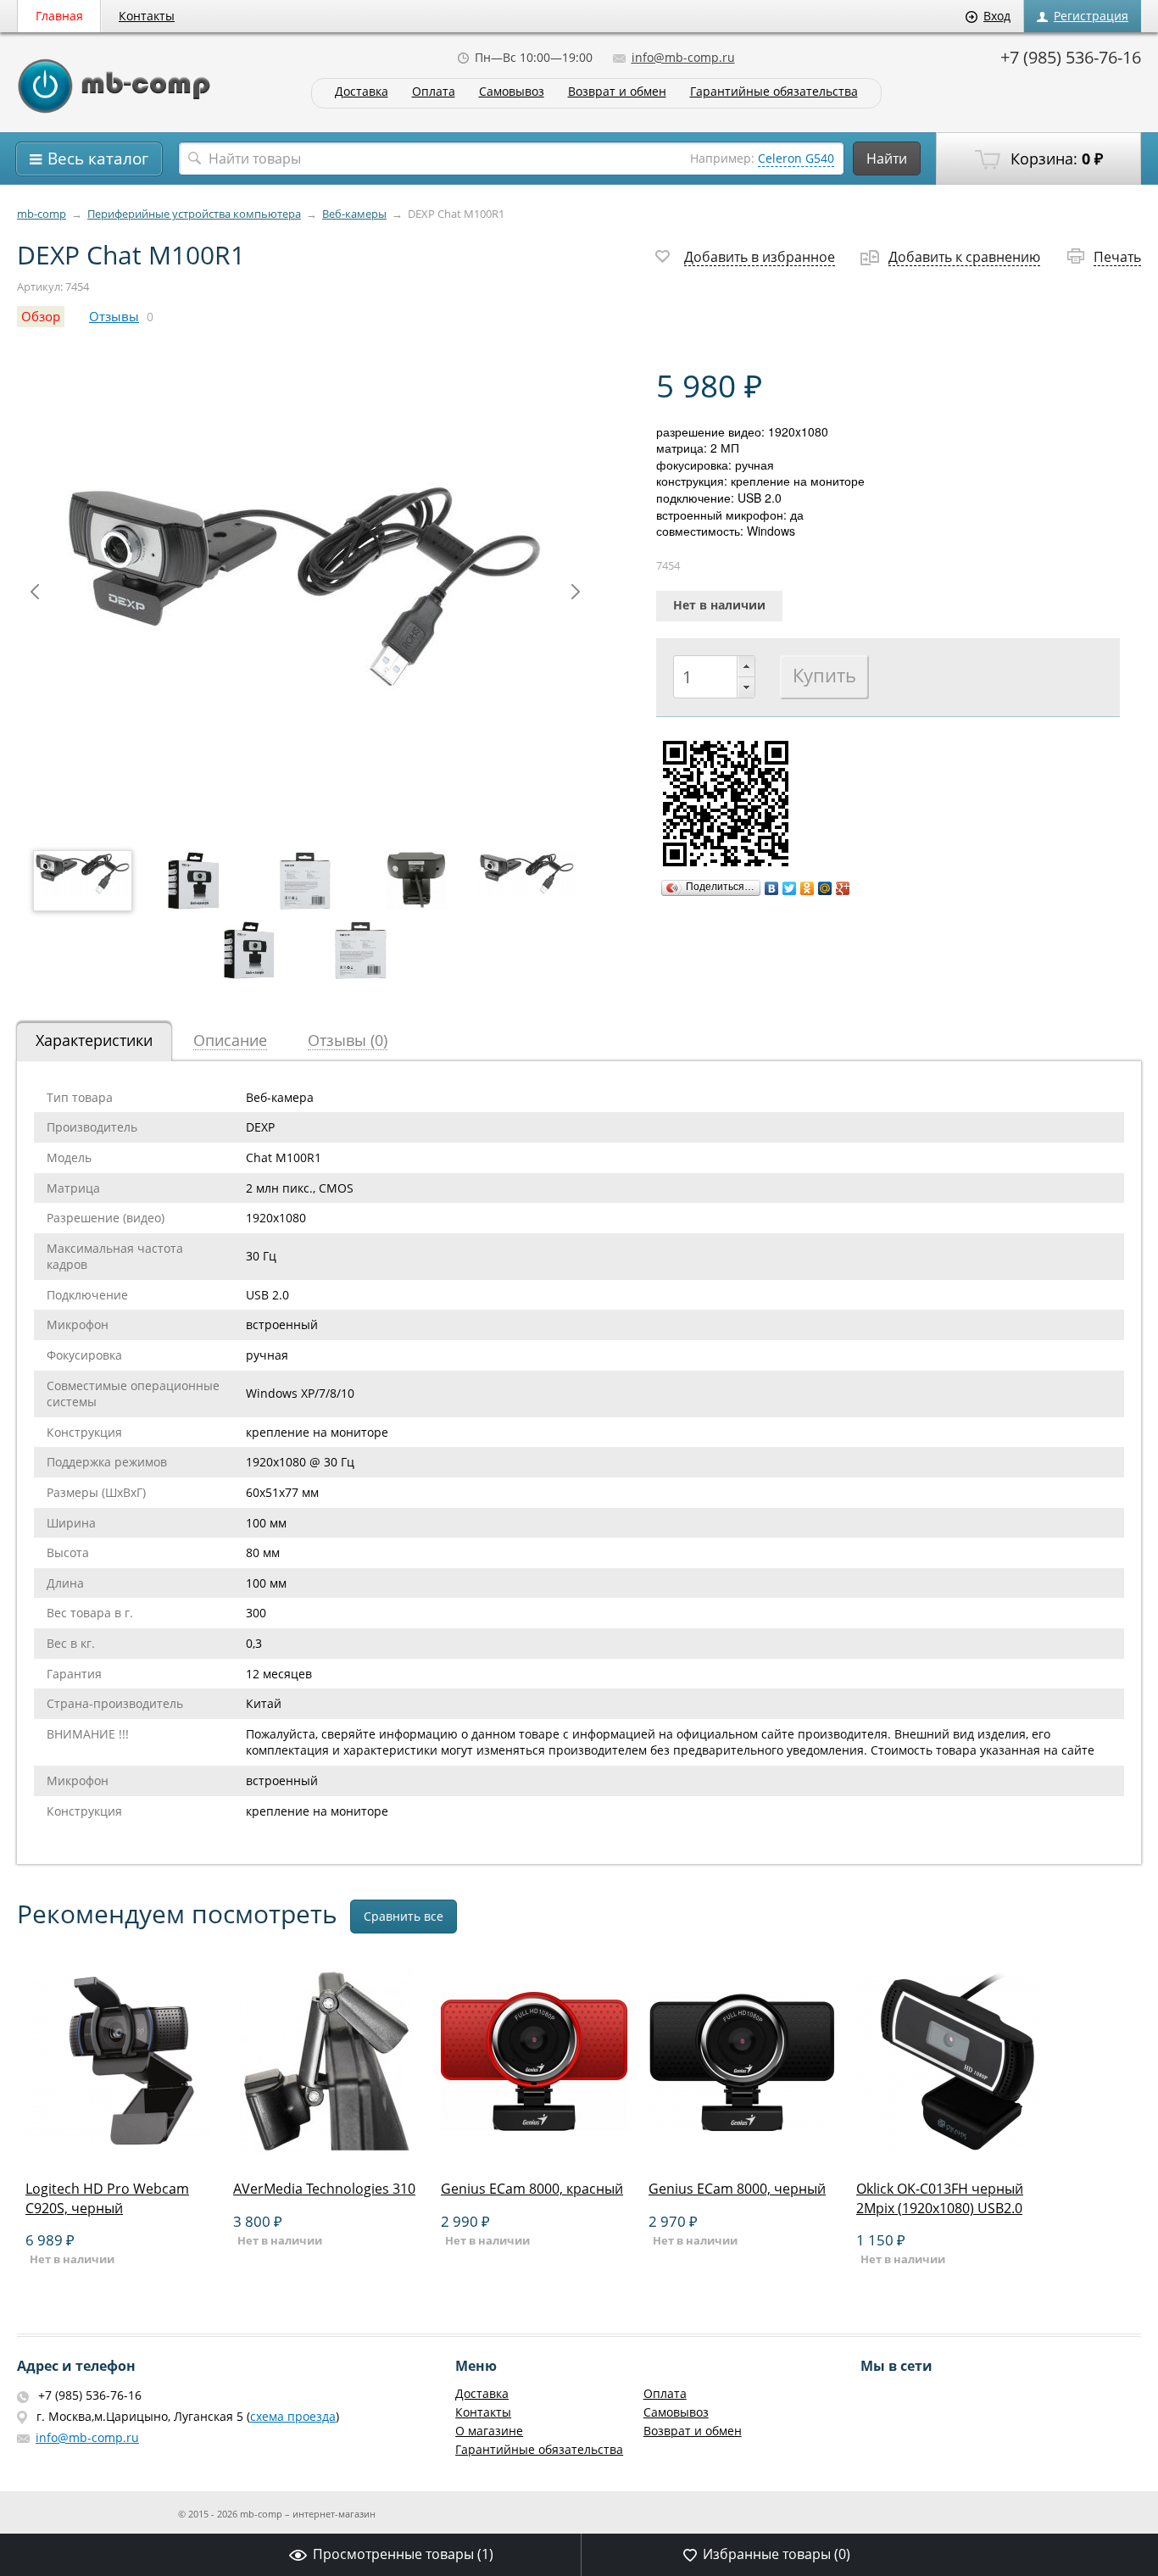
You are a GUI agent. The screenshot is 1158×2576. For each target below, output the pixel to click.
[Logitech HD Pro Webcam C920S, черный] (119, 2149)
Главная (59, 16)
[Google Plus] (843, 888)
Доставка (362, 92)
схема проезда (293, 2416)
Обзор (41, 317)
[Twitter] (790, 888)
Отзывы (114, 317)
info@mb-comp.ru (683, 57)
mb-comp (42, 214)
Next (576, 592)
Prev (35, 592)
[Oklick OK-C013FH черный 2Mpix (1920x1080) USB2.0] (949, 2149)
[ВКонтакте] (772, 888)
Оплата (434, 92)
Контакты (147, 16)
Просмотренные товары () (403, 2554)
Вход (997, 16)
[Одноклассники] (807, 888)
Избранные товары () (777, 2554)
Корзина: (1055, 159)
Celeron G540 (796, 158)
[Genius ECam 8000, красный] (534, 2149)
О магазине (489, 2431)
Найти (887, 159)
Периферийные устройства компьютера (194, 214)
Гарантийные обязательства (774, 92)
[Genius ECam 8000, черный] (742, 2149)
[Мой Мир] (825, 888)
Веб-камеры (354, 214)
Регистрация (1091, 16)
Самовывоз (512, 92)
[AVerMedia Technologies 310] (326, 2149)
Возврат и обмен (617, 92)
